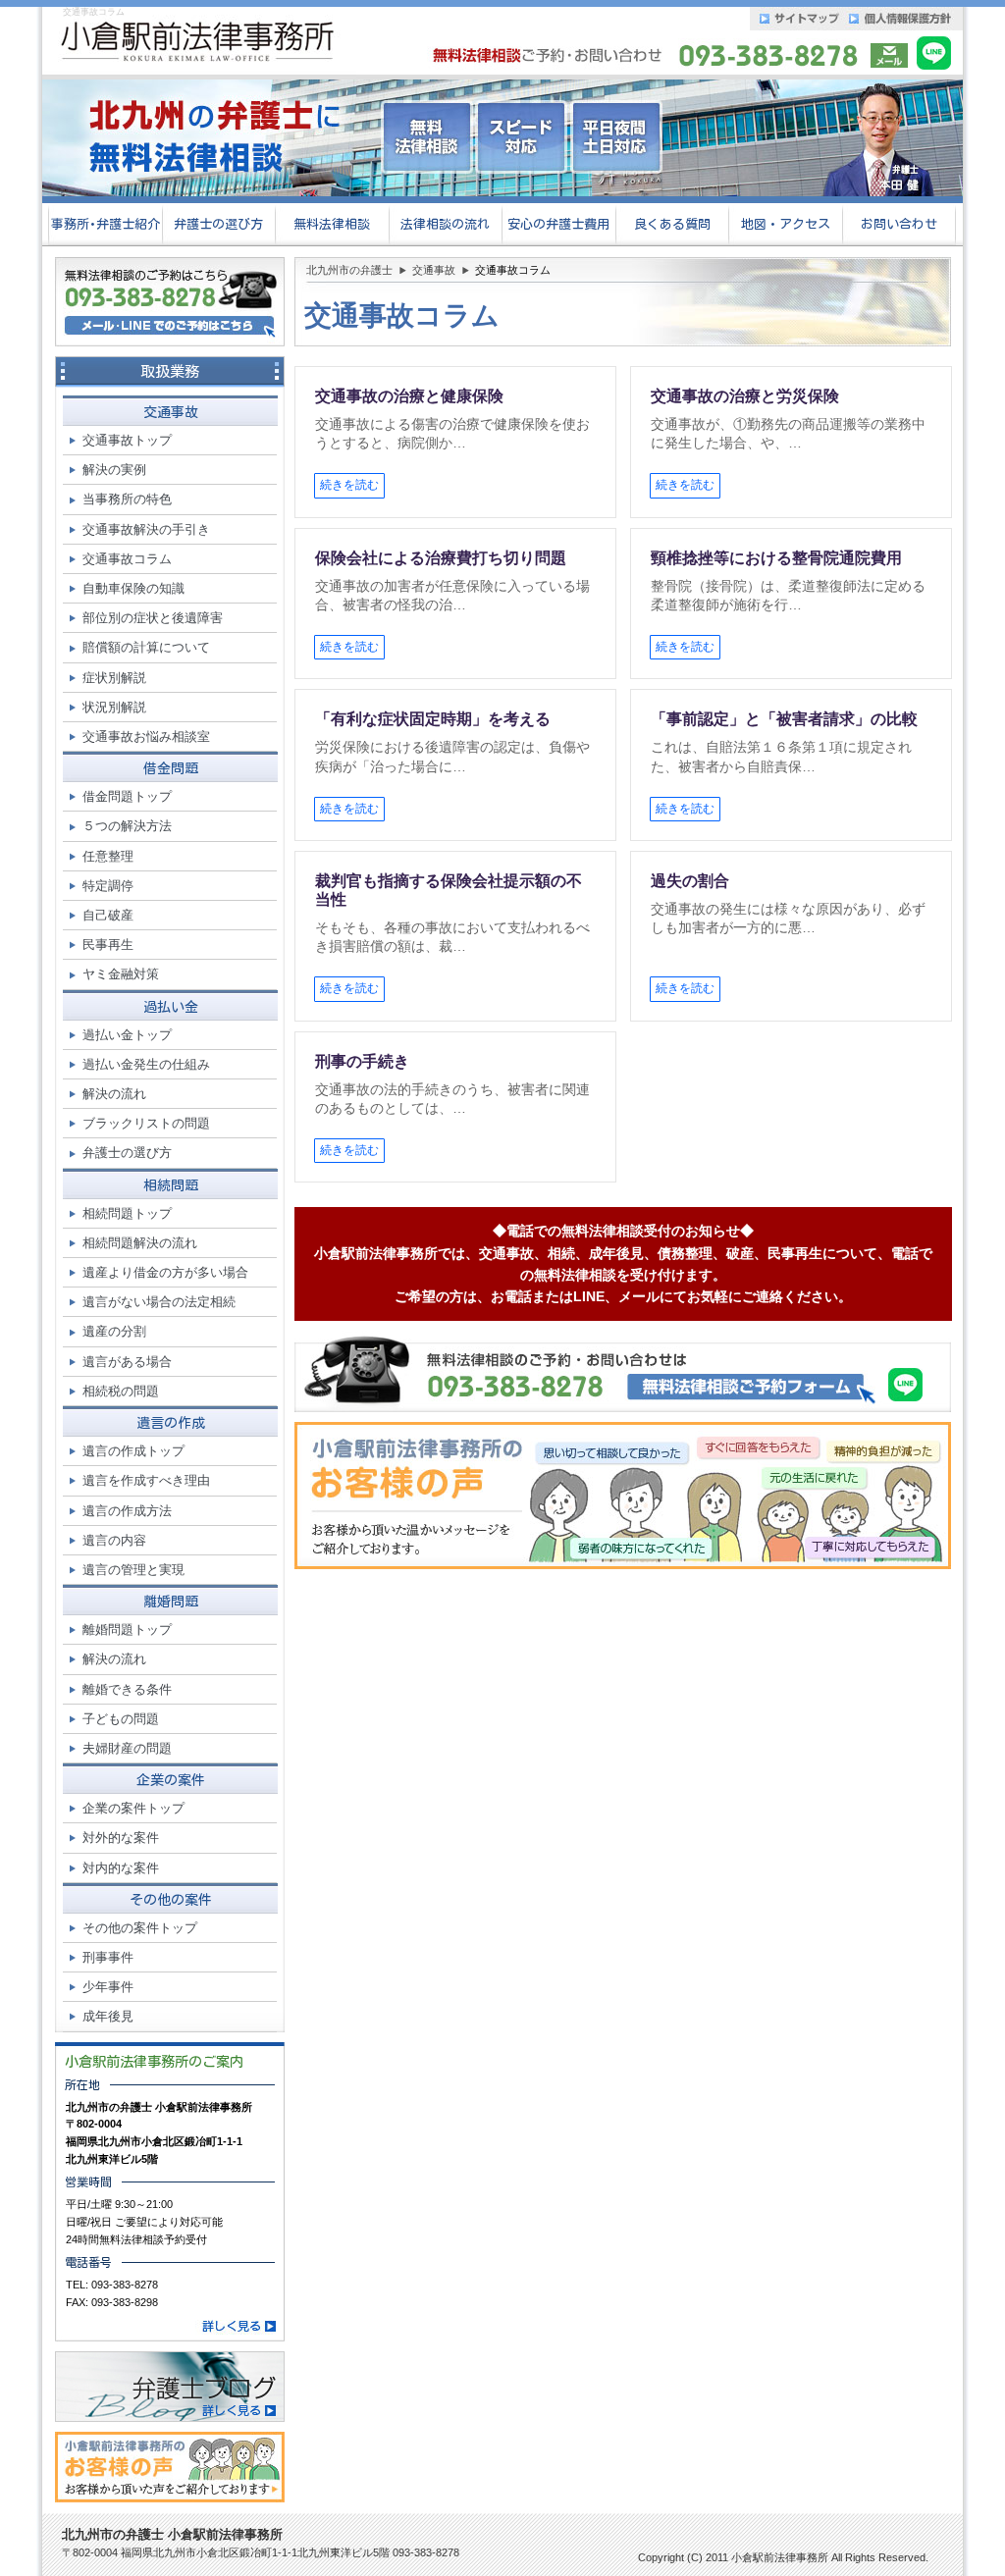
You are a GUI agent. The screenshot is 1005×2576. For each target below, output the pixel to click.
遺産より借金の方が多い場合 (165, 1272)
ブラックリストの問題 (146, 1123)
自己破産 (108, 915)
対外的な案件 (121, 1838)
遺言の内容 (114, 1540)
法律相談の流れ (445, 224)
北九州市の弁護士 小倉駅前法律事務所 (172, 2534)
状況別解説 (114, 707)
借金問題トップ (127, 796)
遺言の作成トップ (133, 1451)
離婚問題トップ (127, 1630)
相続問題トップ (127, 1213)
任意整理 (108, 856)
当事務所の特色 (127, 499)
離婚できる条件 (127, 1689)
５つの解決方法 (127, 826)
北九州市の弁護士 (349, 270)
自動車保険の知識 (133, 588)
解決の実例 (114, 470)
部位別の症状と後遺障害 (153, 618)
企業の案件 (171, 1780)
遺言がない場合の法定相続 (159, 1302)
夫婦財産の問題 (127, 1748)
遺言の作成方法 (127, 1511)
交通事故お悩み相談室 (146, 736)
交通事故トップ (127, 440)
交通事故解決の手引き (146, 529)
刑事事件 (108, 1957)
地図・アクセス (786, 224)
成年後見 (108, 2016)
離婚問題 (171, 1602)
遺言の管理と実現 (133, 1570)
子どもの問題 (121, 1719)
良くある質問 (672, 224)
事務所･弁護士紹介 (106, 224)
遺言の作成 (171, 1423)
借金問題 (171, 768)
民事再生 (108, 945)
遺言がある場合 (127, 1362)
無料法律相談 (332, 224)
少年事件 (108, 1987)
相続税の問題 (121, 1391)
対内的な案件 (121, 1868)
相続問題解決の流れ (140, 1243)
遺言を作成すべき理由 (146, 1480)
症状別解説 (114, 678)
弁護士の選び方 (218, 224)
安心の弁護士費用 (558, 224)
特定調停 (108, 886)
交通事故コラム (127, 559)
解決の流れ (114, 1094)
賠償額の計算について (146, 647)
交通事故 (434, 270)
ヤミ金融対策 (121, 974)
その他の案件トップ (140, 1928)
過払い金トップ (127, 1035)
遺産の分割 (114, 1331)
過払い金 (171, 1007)
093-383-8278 (125, 2285)
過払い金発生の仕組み (146, 1064)
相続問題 (171, 1185)
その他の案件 (171, 1900)
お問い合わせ (899, 224)
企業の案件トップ (133, 1808)
